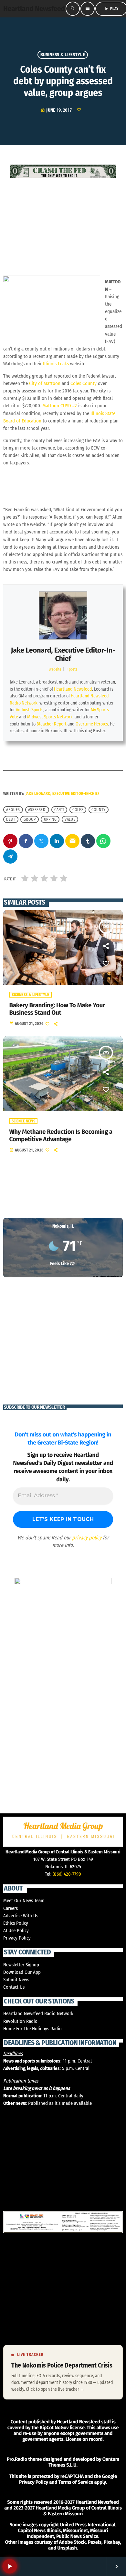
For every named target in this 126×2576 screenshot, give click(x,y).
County (99, 810)
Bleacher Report (52, 724)
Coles (78, 810)
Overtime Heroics (92, 724)
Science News (23, 1121)
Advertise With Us (21, 1916)
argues (13, 810)
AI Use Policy (16, 1931)
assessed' (37, 810)
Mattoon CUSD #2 (60, 406)
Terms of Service (76, 2482)
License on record (84, 2439)
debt (11, 819)
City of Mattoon (45, 383)
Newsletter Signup (21, 1965)
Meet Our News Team (24, 1901)
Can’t (59, 810)
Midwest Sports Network (50, 717)
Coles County (84, 383)
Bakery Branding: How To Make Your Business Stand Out (57, 1009)
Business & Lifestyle (63, 55)
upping (50, 819)
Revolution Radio (20, 2021)
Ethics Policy (16, 1923)
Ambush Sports (30, 710)
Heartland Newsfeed (73, 689)
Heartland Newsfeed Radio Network (38, 2013)
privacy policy (87, 1538)
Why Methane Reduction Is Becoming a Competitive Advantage (61, 1136)
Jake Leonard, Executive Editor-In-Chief (63, 654)
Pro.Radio (17, 2459)
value (70, 819)
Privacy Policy (17, 1938)
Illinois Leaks (56, 364)
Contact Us (14, 1987)
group (30, 819)
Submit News (16, 1980)
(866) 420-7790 (67, 1874)
